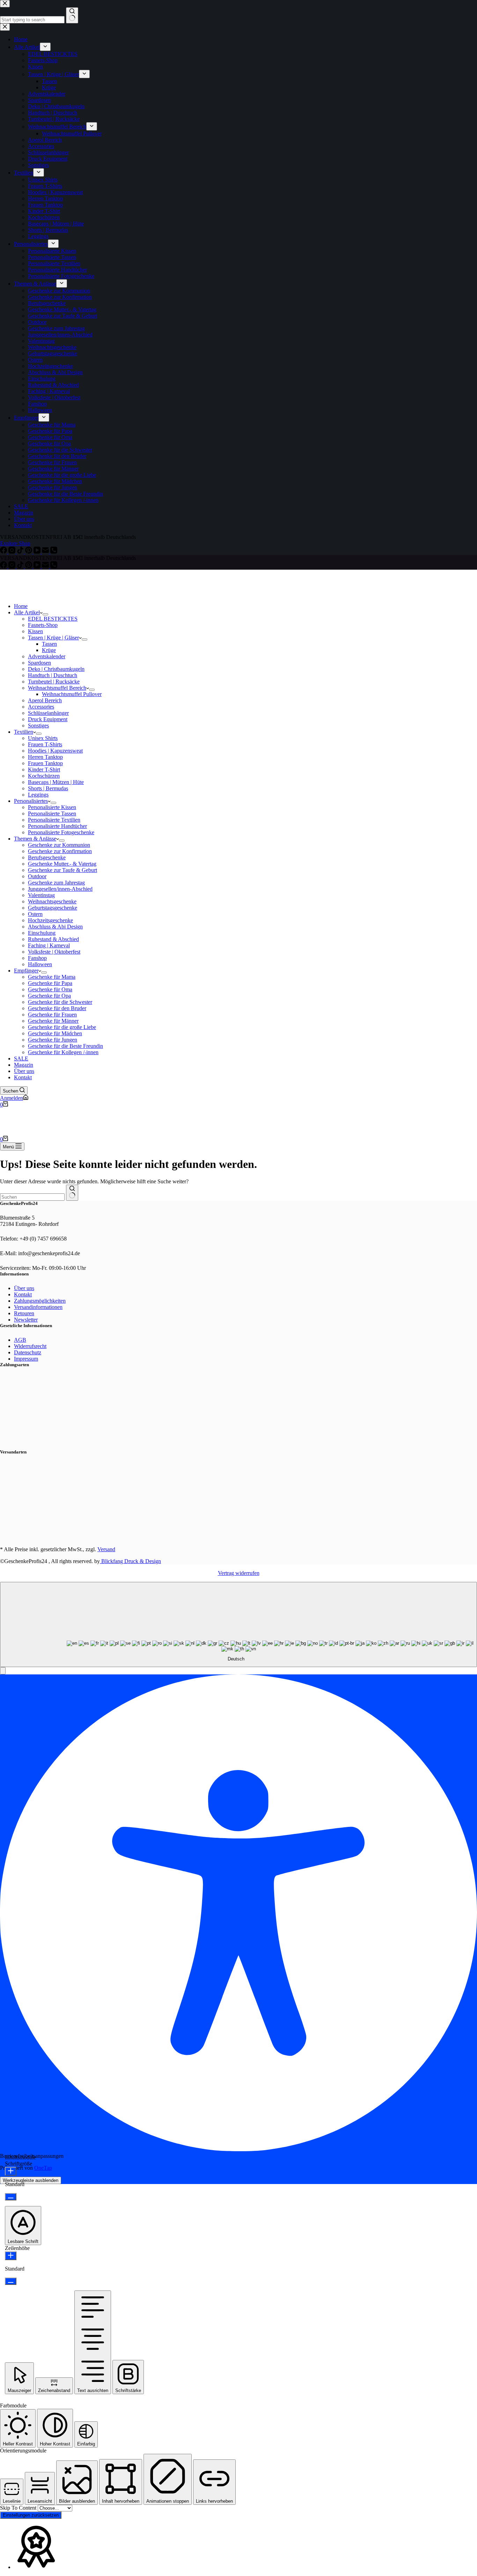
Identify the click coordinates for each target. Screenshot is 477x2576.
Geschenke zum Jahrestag (56, 883)
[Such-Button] (72, 1193)
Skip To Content (19, 2508)
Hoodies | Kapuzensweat (55, 751)
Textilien (24, 732)
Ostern (35, 914)
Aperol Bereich (45, 700)
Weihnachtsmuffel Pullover (72, 694)
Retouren (24, 1313)
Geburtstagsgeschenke (53, 908)
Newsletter (26, 1320)
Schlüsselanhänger (48, 713)
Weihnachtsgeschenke (52, 901)
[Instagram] (13, 566)
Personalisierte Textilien (54, 820)
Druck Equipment (48, 719)
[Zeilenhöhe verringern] (11, 2281)
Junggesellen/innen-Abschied (60, 889)
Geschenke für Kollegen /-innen (63, 1052)
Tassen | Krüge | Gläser (53, 638)
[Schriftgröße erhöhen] (11, 2171)
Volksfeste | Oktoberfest (54, 952)
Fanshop (37, 958)
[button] (3, 1671)
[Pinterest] (29, 566)
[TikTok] (21, 566)
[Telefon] (54, 566)
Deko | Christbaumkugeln (56, 669)
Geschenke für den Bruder (57, 1008)
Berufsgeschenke (47, 857)
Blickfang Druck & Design (130, 1561)
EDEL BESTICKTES (53, 619)
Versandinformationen (38, 1307)
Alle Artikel (27, 612)
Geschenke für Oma (50, 989)
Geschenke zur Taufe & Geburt (63, 870)
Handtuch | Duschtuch (53, 675)
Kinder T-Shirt (44, 769)
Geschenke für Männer (53, 1021)
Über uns (24, 1071)
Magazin (24, 1065)
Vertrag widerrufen (239, 1573)
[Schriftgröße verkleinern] (11, 2197)
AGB (20, 1340)
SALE (21, 1058)
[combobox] (32, 1197)
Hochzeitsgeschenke (50, 920)
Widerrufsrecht (30, 1346)
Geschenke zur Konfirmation (60, 851)
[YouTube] (38, 566)
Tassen (49, 644)
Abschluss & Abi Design (55, 927)
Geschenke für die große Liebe (62, 1027)
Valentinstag (41, 895)
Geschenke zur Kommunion (59, 845)
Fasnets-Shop (43, 625)
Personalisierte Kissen (52, 807)
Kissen (35, 631)
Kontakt (23, 1077)
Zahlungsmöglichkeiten (40, 1301)
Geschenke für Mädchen (55, 1033)
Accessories (41, 707)
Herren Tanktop (45, 757)
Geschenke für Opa (49, 996)
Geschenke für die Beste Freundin (65, 1046)
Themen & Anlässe (35, 839)
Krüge (49, 650)
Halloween (40, 964)
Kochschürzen (44, 776)
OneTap (43, 2168)
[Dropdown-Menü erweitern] (45, 614)
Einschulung (42, 933)
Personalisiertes (31, 801)
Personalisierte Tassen (52, 813)
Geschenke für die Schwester (60, 1002)
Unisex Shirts (43, 738)
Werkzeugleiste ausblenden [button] (31, 2180)
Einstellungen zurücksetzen (31, 2515)
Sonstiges (38, 726)
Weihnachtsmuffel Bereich (57, 688)
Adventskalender (47, 656)
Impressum (26, 1359)
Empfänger (26, 971)
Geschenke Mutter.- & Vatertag (62, 864)
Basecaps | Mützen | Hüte (56, 782)
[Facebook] (4, 566)
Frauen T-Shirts (45, 744)
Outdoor (37, 876)
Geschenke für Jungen (53, 1040)
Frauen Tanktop (45, 763)
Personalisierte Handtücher (57, 826)
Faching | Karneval (49, 945)
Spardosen (39, 663)
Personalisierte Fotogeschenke (61, 832)
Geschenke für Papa (50, 983)
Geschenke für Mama (52, 977)
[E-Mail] (46, 566)
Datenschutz (28, 1352)
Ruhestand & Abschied (53, 939)
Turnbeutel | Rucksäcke (54, 682)
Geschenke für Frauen (52, 1015)
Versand (106, 1549)
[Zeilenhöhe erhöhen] (11, 2256)
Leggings (38, 795)
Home (21, 606)
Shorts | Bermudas (48, 788)
